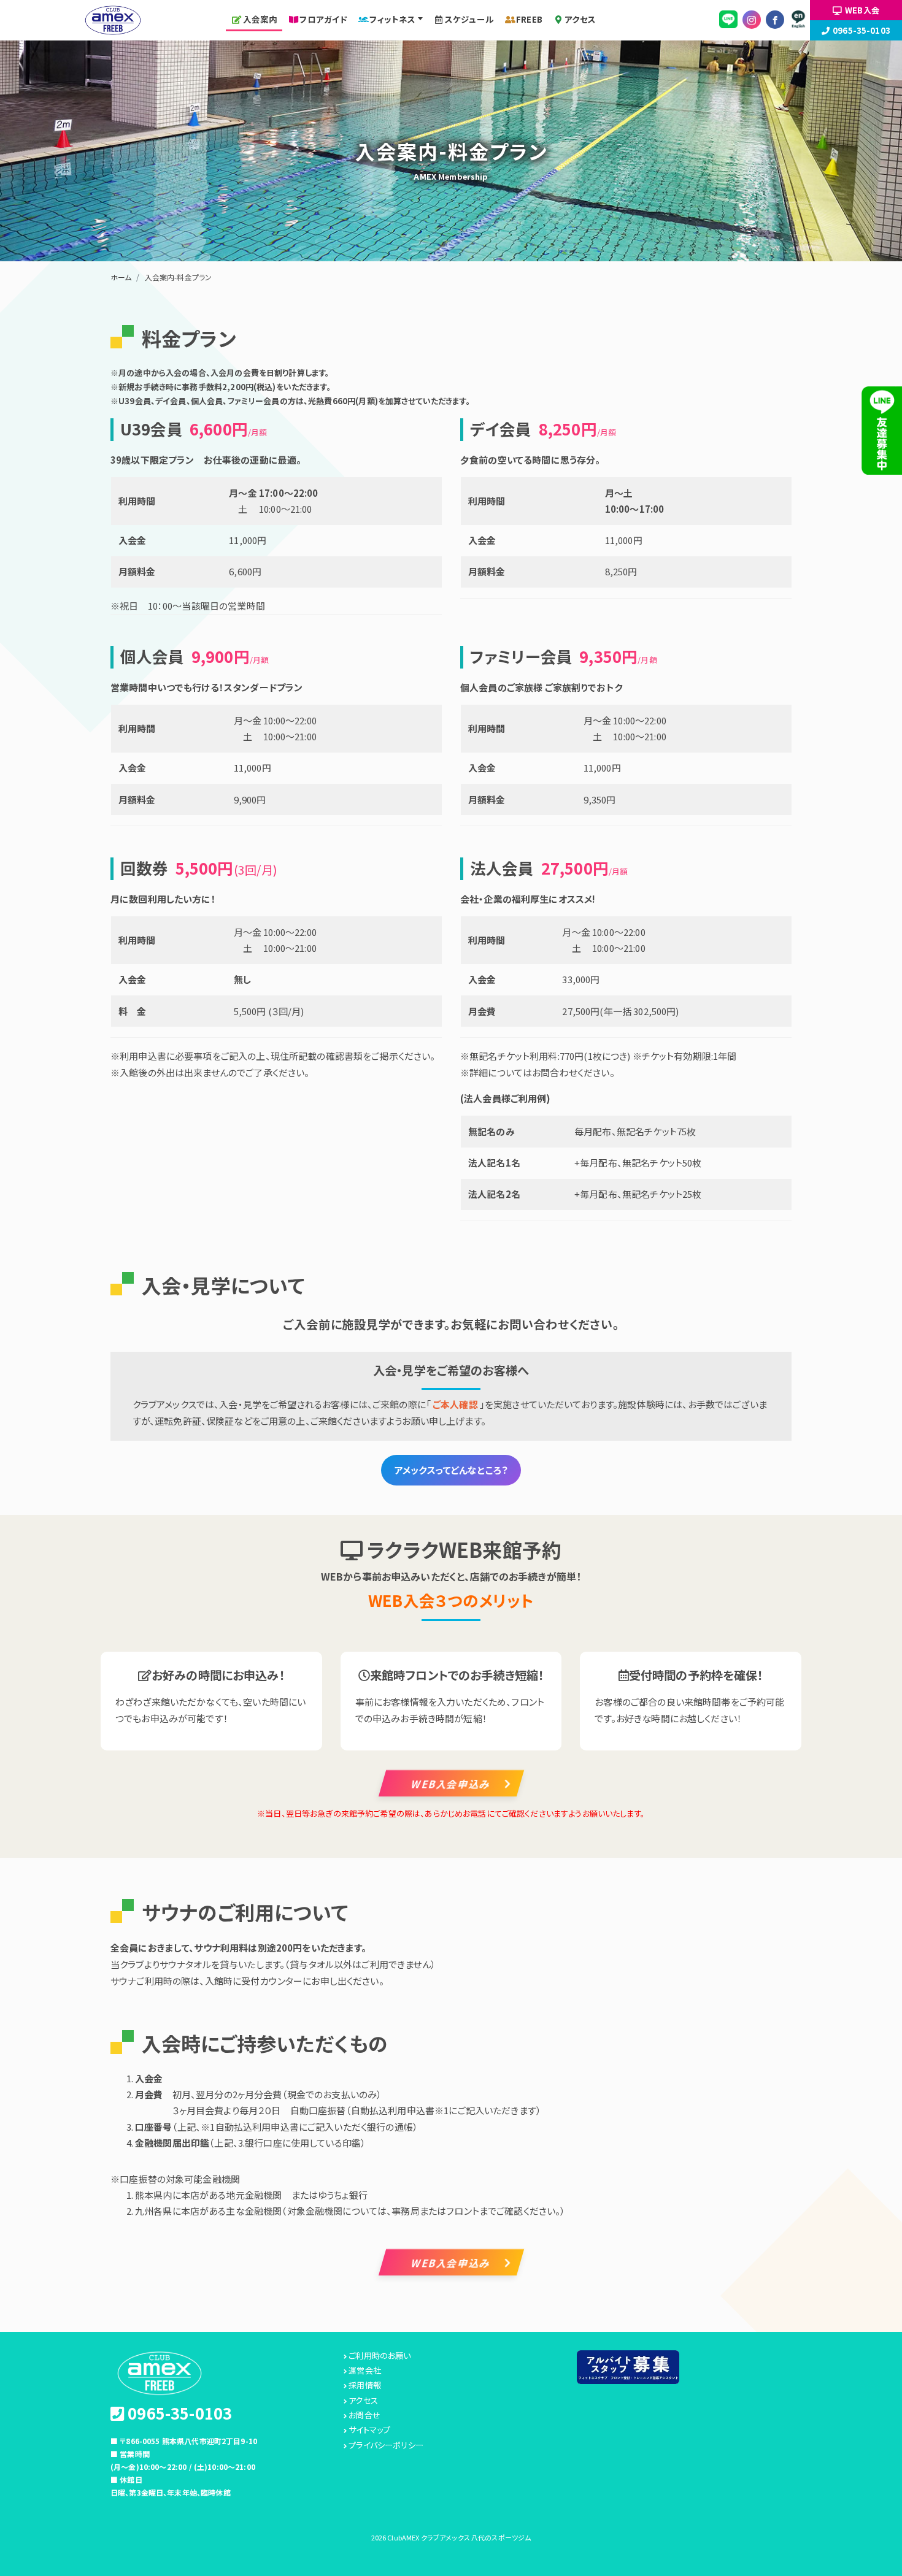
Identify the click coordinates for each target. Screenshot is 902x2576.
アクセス (580, 19)
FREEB (529, 19)
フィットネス (392, 19)
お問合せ (364, 2415)
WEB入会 (862, 10)
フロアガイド (323, 19)
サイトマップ (369, 2430)
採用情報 (365, 2385)
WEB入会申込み (451, 1783)
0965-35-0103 (862, 30)
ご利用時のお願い (380, 2356)
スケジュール (469, 19)
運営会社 (365, 2371)
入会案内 (260, 19)
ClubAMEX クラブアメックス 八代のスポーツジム (459, 2537)
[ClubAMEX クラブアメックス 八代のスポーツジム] (113, 18)
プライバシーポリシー (386, 2445)
